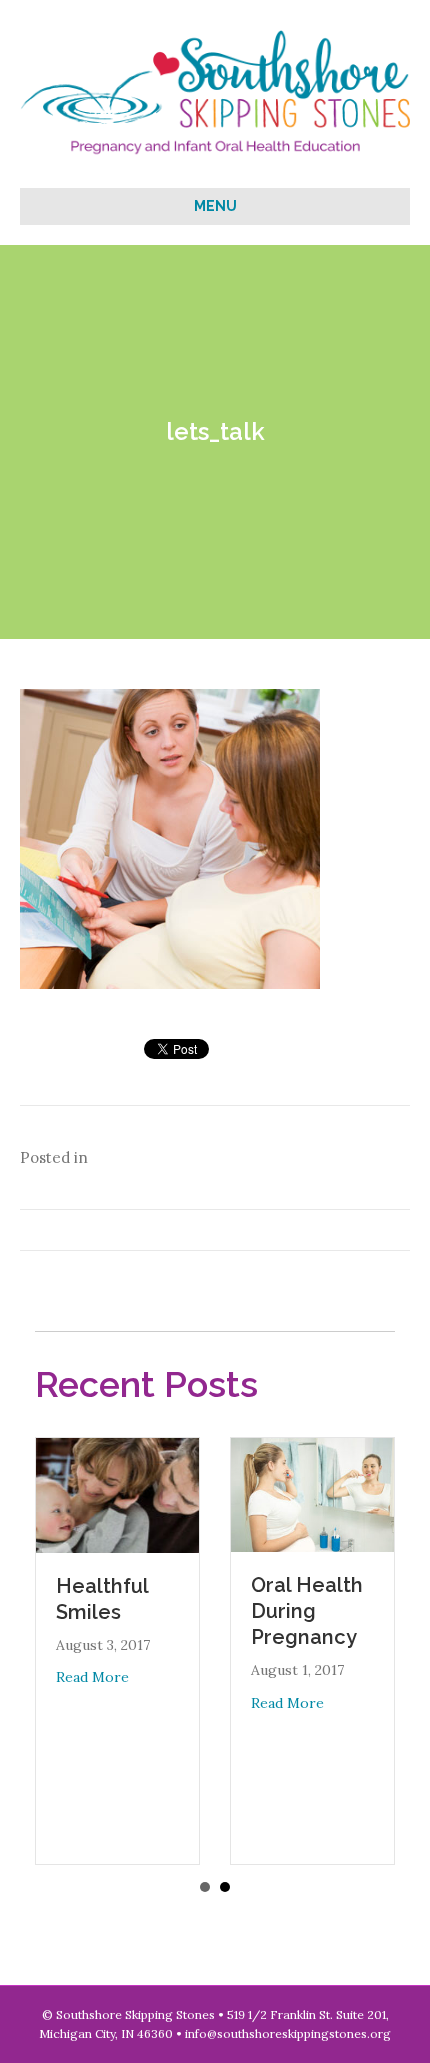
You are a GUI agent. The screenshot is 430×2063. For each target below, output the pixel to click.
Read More (92, 1677)
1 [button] (205, 1887)
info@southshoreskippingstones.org (288, 2033)
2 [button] (225, 1887)
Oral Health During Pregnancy (307, 1611)
